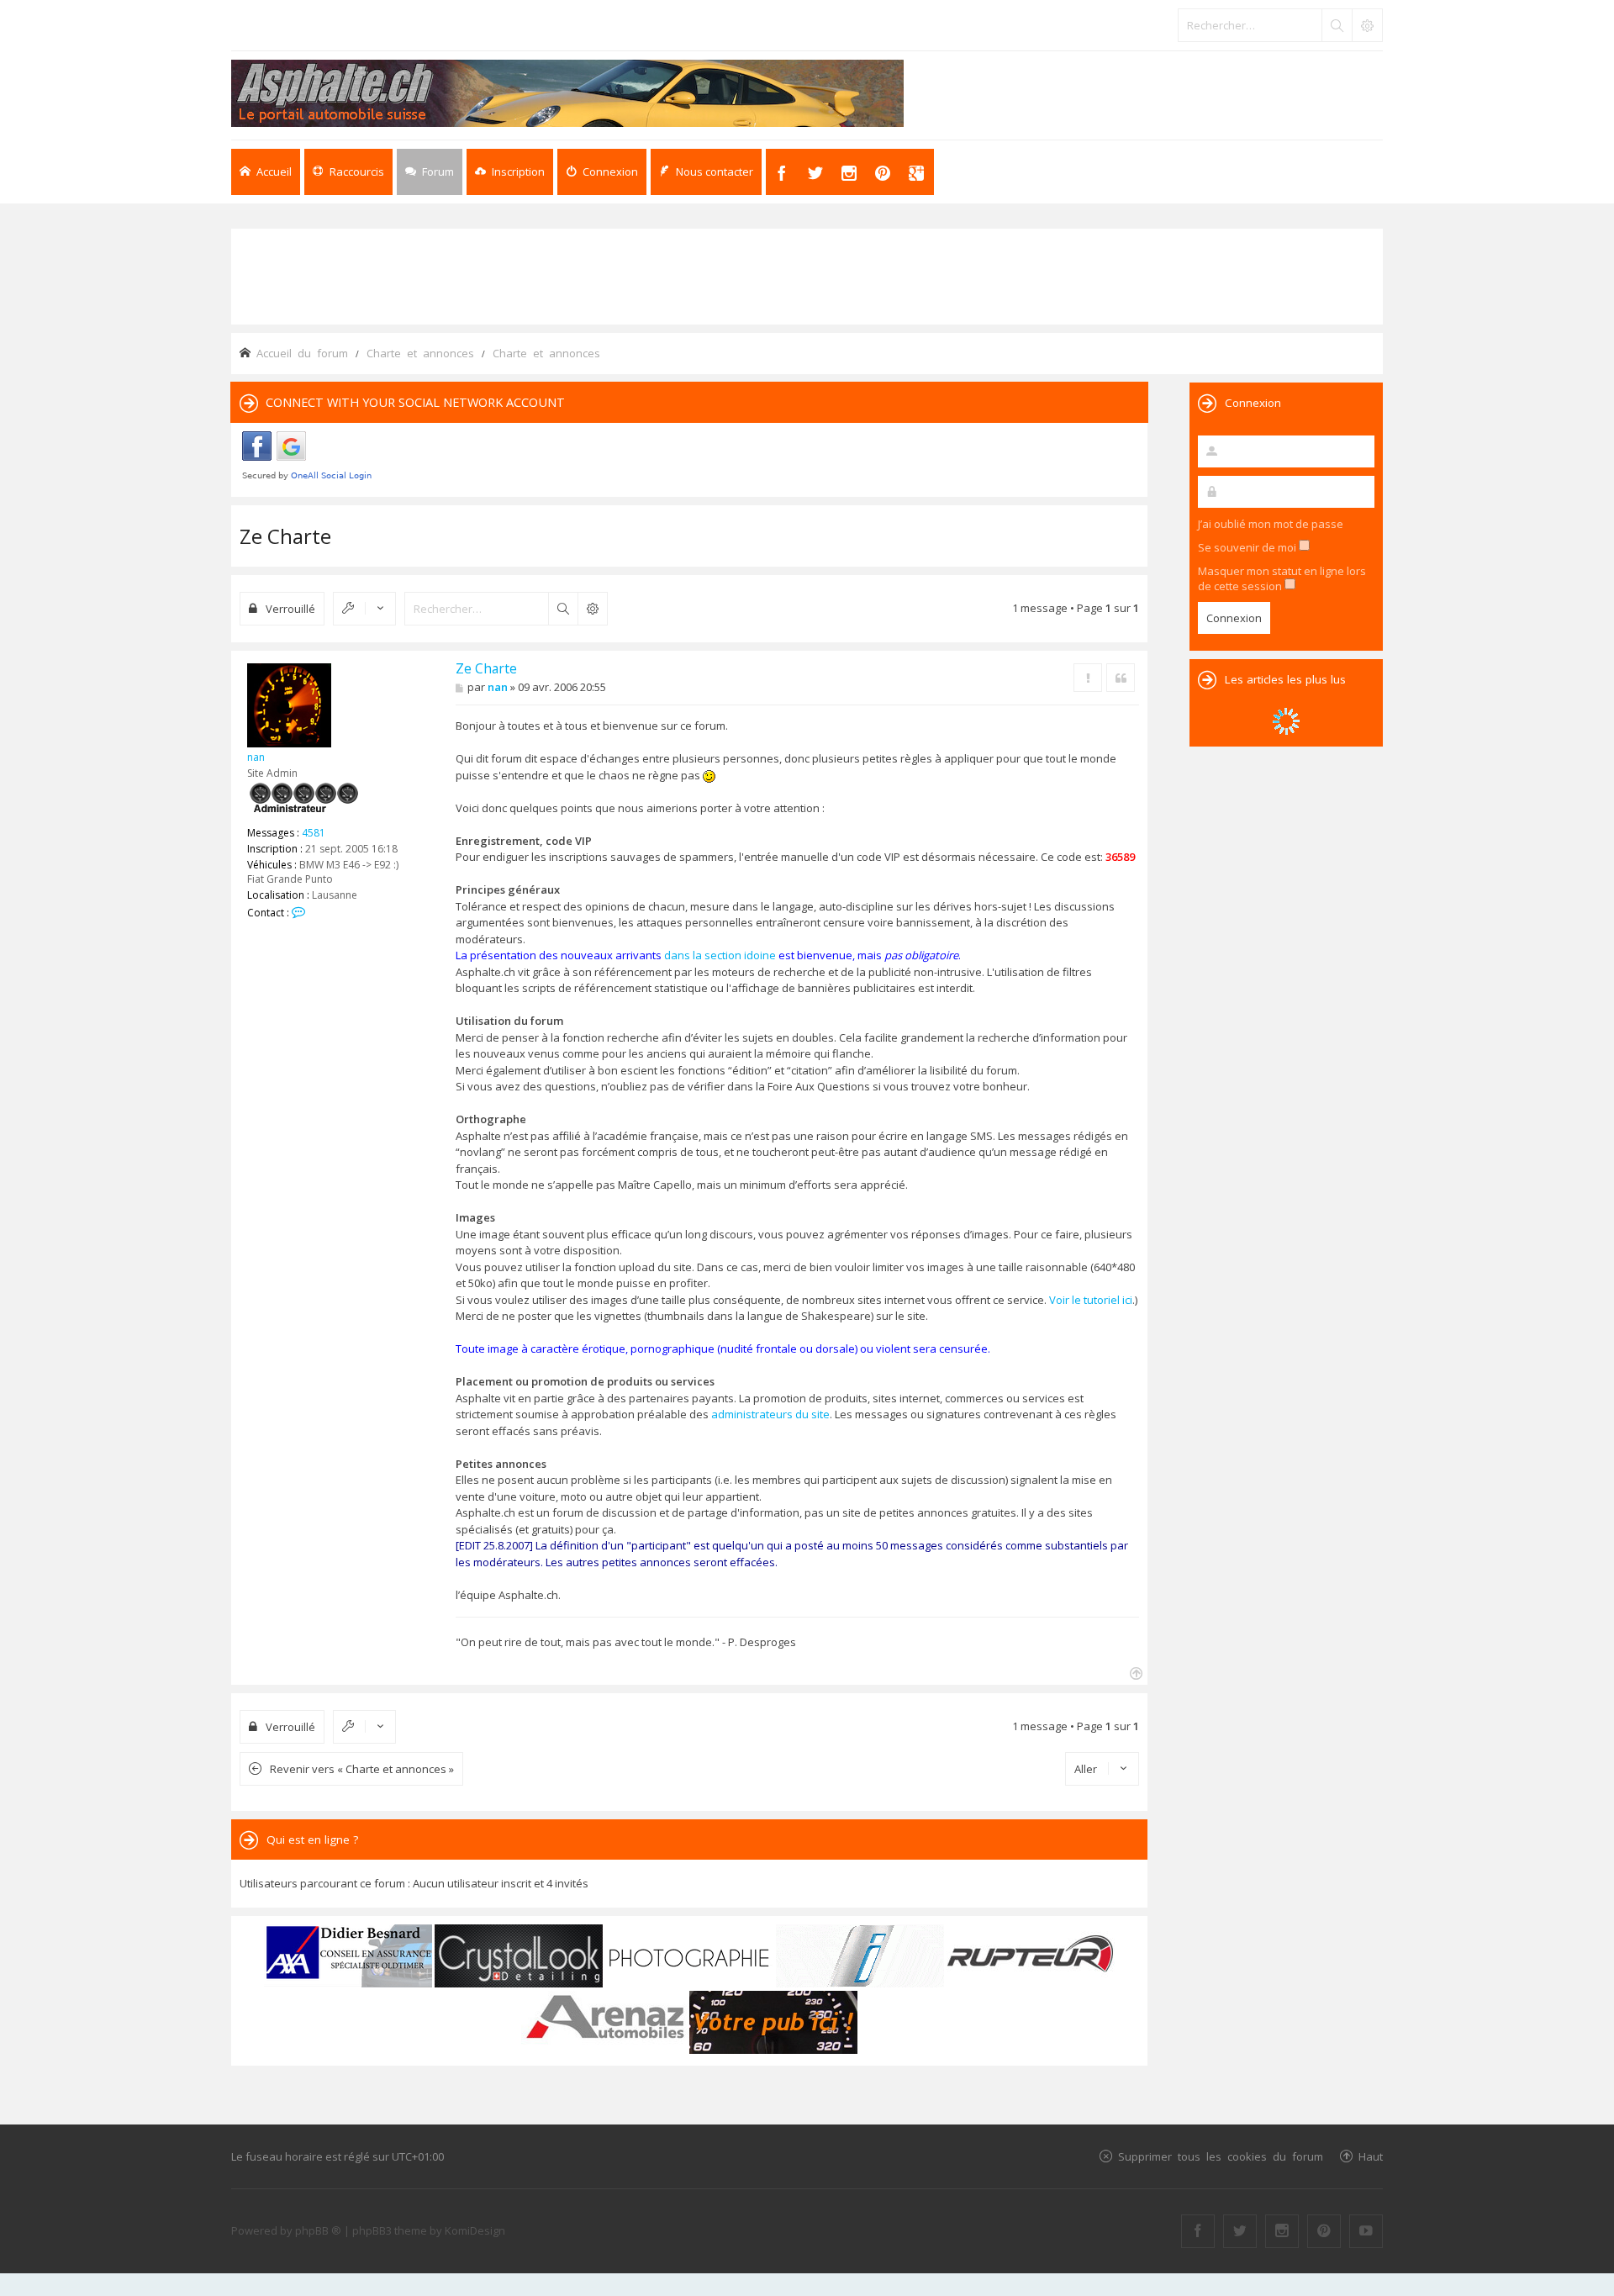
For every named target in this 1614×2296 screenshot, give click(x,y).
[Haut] (1134, 1672)
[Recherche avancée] (1367, 25)
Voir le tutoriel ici (1091, 1300)
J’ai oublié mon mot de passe (1271, 524)
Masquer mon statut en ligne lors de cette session (1282, 578)
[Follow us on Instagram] (1282, 2231)
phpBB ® (318, 2230)
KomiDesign (475, 2230)
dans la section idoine (720, 955)
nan (256, 757)
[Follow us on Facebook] (1198, 2231)
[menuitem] (510, 172)
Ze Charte (285, 536)
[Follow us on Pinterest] (1324, 2231)
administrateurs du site (770, 1414)
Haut (1371, 2156)
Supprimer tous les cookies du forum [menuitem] (1221, 2156)
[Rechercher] (1337, 25)
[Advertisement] (807, 275)
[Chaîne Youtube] (1366, 2231)
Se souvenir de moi (1248, 547)
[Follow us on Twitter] (1240, 2231)
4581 (314, 833)
